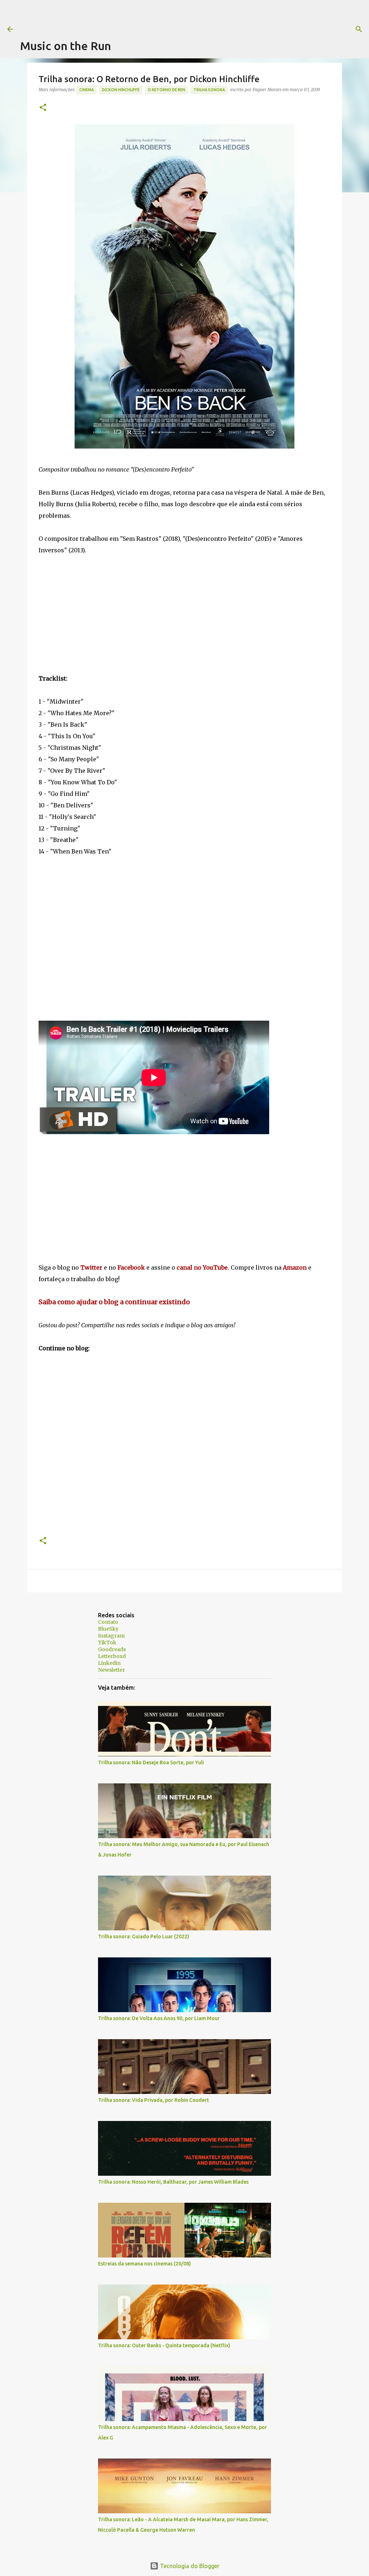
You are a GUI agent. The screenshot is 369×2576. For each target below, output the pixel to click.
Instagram (111, 1636)
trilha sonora (209, 90)
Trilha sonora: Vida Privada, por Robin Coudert (154, 2100)
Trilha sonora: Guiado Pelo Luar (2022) (144, 1937)
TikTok (107, 1643)
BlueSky (108, 1629)
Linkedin (109, 1663)
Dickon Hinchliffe (121, 90)
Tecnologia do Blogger (189, 2566)
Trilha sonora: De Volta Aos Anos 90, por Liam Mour (159, 2018)
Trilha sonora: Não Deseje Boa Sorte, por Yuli (151, 1762)
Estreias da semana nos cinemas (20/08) (145, 2264)
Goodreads (112, 1649)
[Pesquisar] (293, 29)
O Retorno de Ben (166, 90)
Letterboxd (112, 1656)
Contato (108, 1622)
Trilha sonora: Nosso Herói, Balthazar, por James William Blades (173, 2182)
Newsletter (112, 1670)
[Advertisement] (151, 16)
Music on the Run (66, 46)
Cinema (86, 90)
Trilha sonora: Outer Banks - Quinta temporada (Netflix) (164, 2345)
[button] (43, 108)
